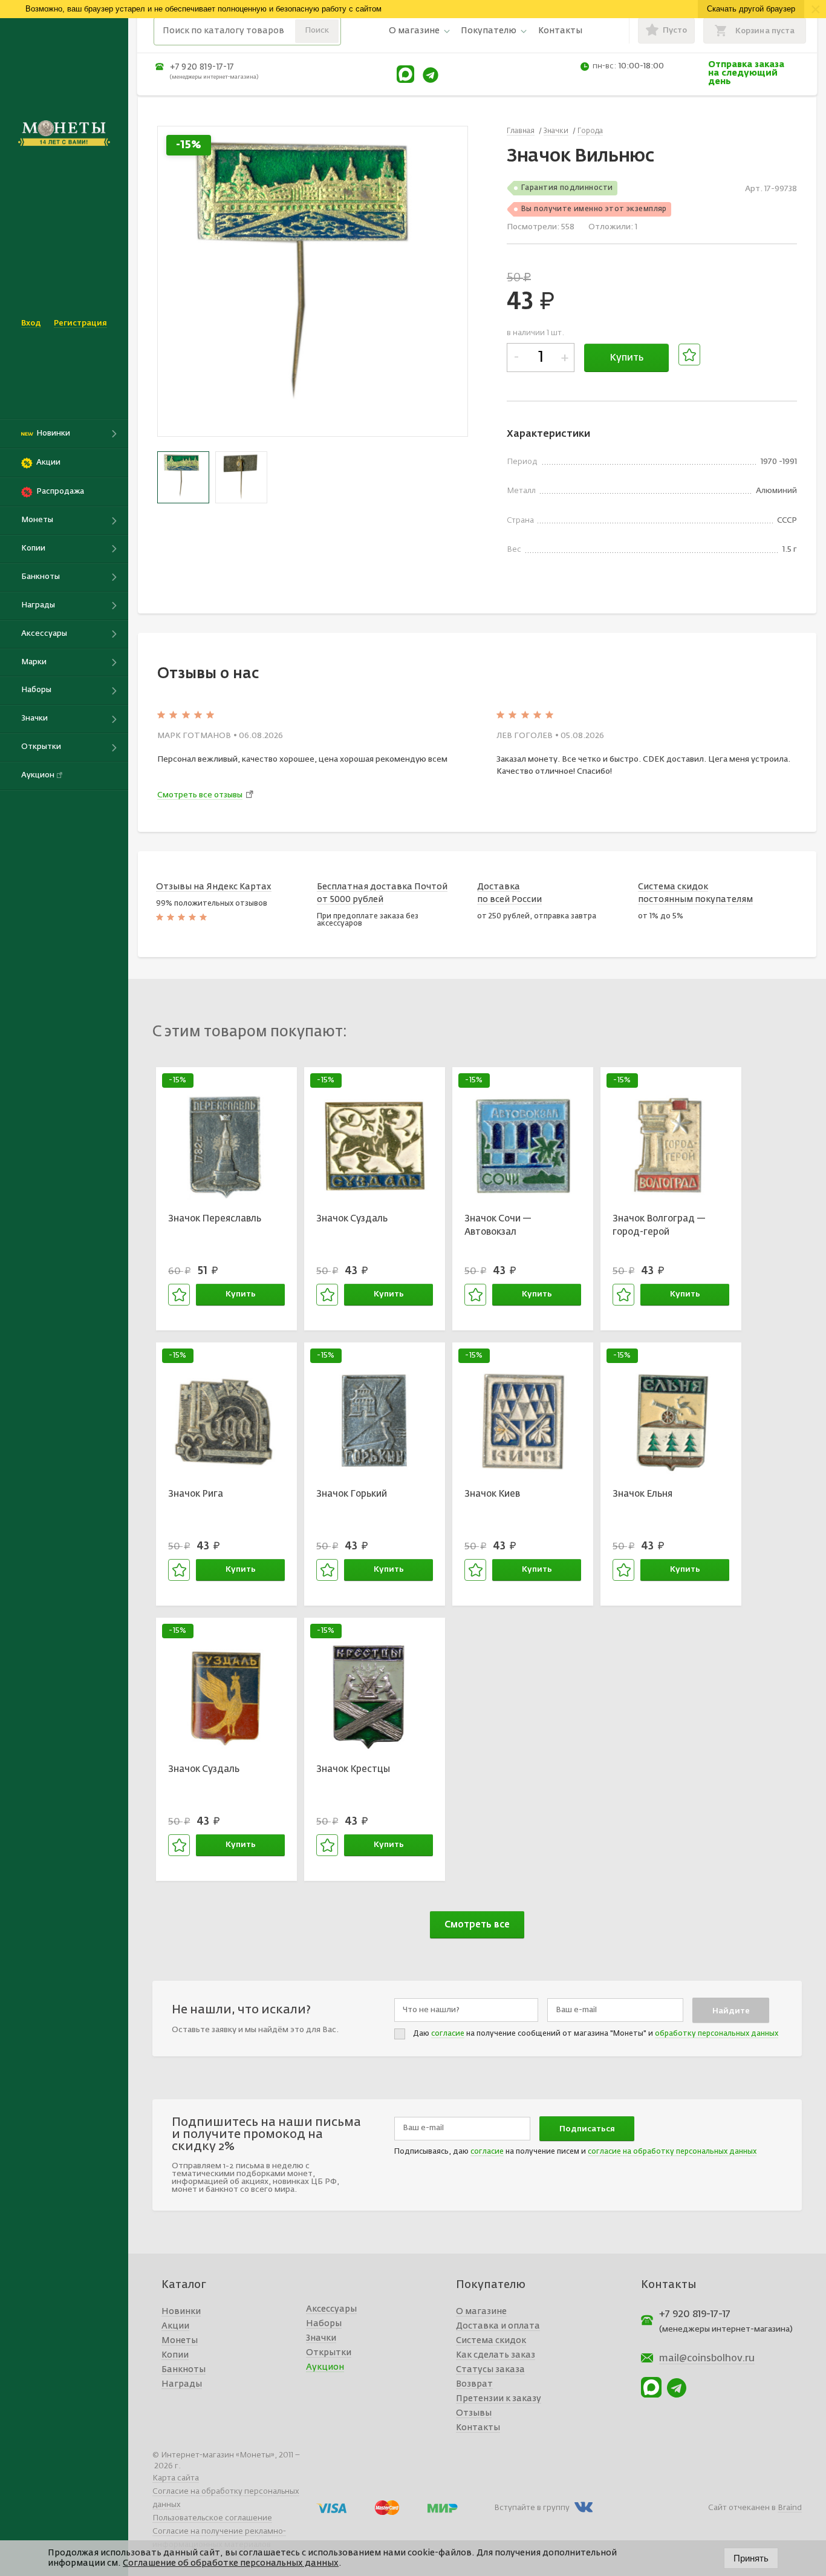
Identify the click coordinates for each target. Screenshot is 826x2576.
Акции (175, 2326)
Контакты (560, 31)
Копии (175, 2355)
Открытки (329, 2353)
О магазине (414, 31)
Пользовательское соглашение (212, 2518)
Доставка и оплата (498, 2326)
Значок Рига (196, 1494)
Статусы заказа (490, 2370)
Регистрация (80, 323)
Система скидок (491, 2341)
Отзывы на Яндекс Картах (214, 887)
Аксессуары (331, 2309)
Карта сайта (176, 2478)
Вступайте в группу (532, 2508)
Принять (751, 2558)
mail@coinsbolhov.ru (707, 2359)
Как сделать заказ (496, 2355)
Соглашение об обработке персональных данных (231, 2563)
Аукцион (325, 2367)
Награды (182, 2384)
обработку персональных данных (717, 2034)
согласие (448, 2034)
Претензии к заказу (499, 2399)
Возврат (474, 2384)
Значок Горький (352, 1494)
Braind (790, 2508)
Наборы (324, 2324)
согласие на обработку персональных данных (672, 2152)
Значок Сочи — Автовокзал (498, 1226)
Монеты (180, 2341)
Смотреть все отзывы (200, 795)
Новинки (181, 2312)
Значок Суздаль (352, 1219)
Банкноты (184, 2370)
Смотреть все (477, 1925)
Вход (31, 323)
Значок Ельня (642, 1494)
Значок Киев (492, 1494)
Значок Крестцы (353, 1769)
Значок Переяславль (215, 1219)
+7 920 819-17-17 (202, 67)
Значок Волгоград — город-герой (659, 1226)
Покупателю (489, 31)
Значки (321, 2338)
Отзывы (474, 2413)
